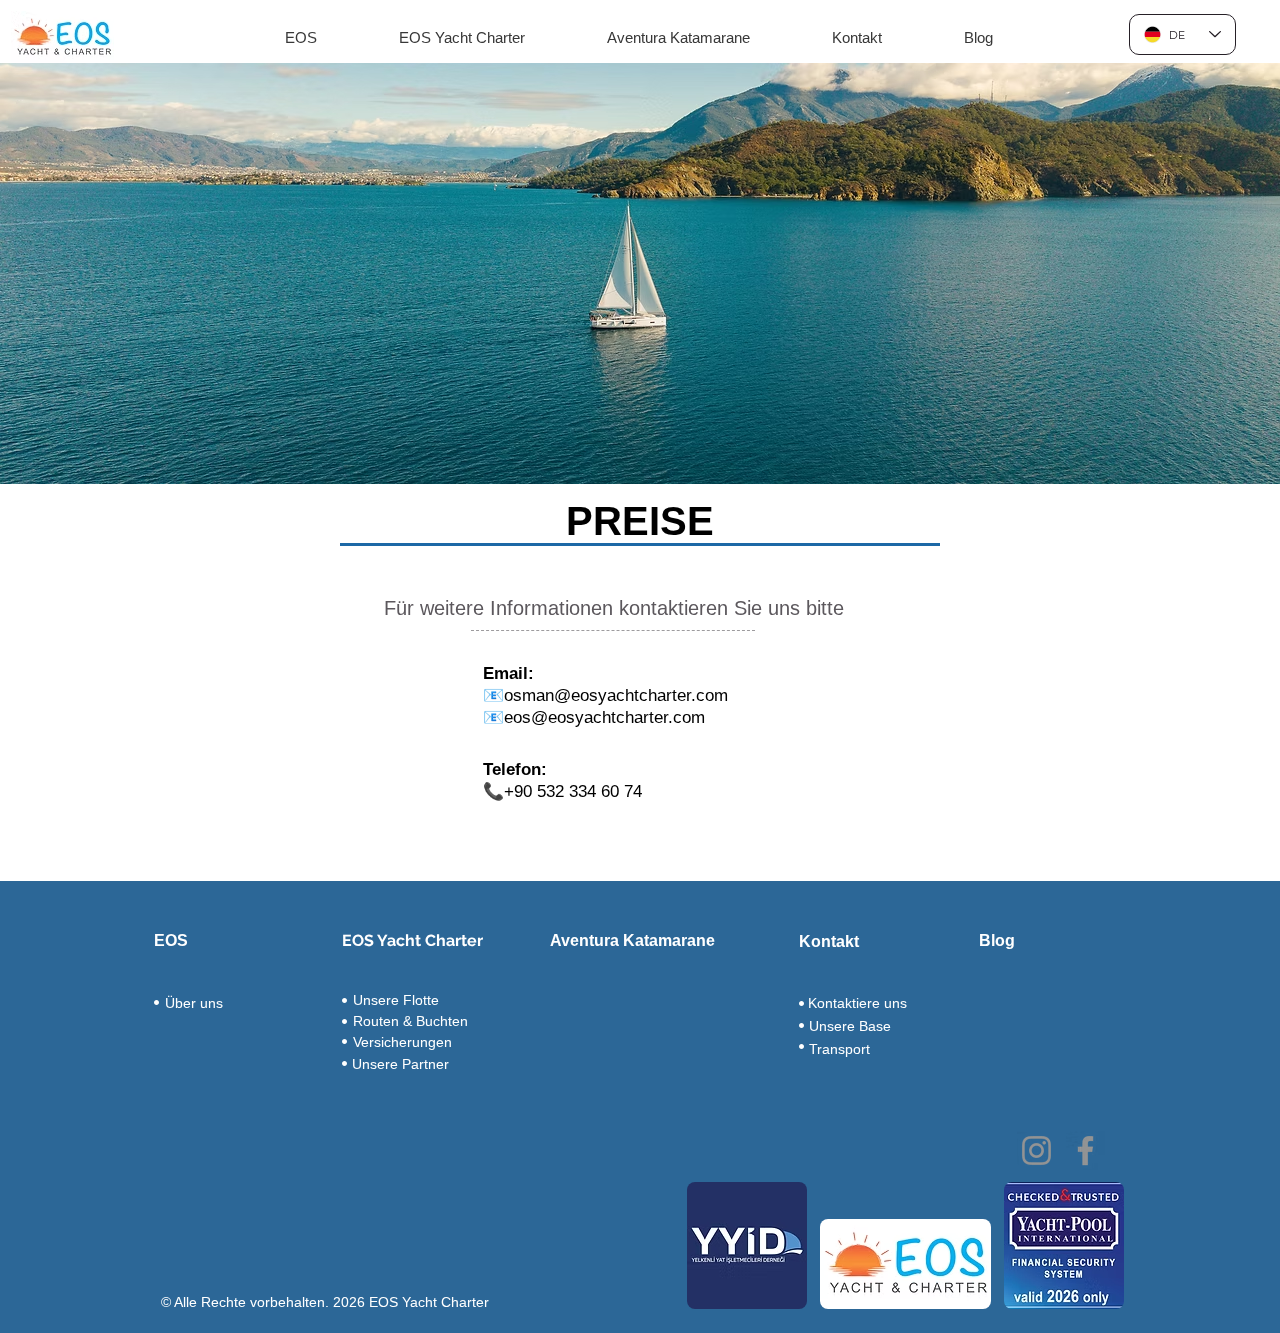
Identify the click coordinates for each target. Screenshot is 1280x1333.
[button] (300, 37)
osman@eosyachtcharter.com (616, 695)
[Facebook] (1085, 1150)
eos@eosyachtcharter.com (604, 717)
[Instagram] (1036, 1150)
